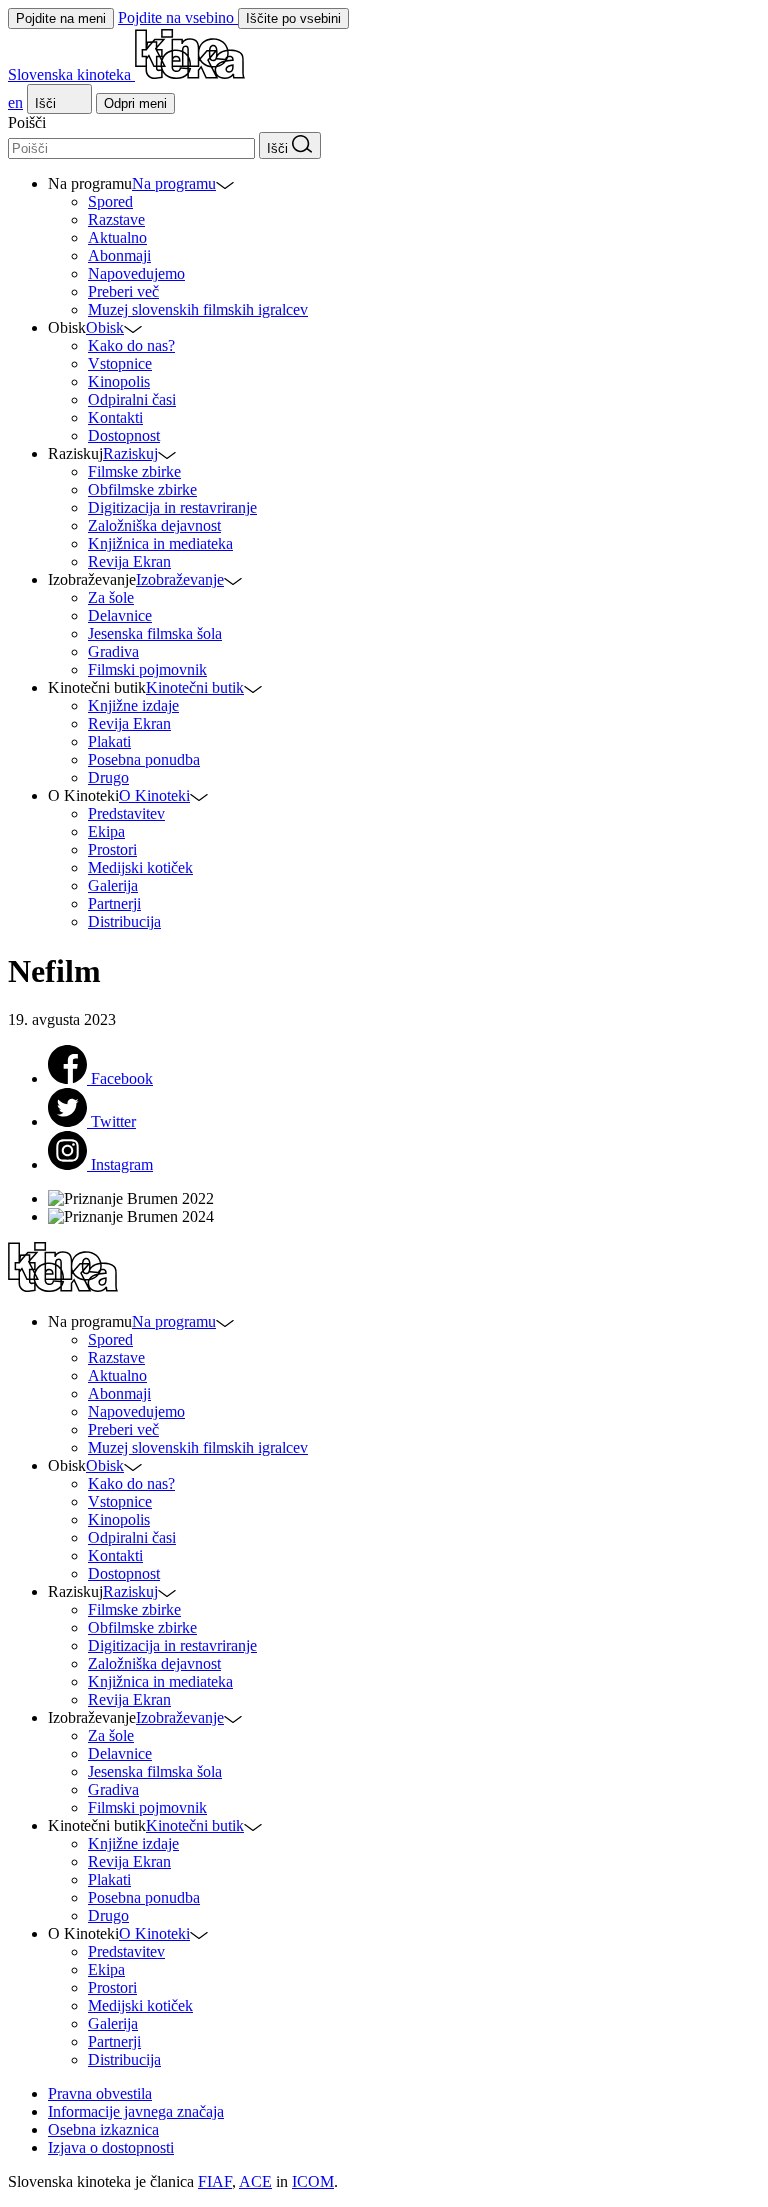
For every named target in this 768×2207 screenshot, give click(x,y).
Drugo (108, 777)
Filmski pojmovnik (147, 669)
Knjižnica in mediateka (160, 543)
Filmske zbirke (134, 471)
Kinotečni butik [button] (195, 687)
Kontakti (115, 417)
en (15, 102)
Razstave (116, 219)
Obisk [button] (105, 327)
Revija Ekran (129, 561)
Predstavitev (126, 813)
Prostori (112, 849)
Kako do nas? (131, 345)
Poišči (27, 122)
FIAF (215, 2181)
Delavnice (120, 615)
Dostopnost (124, 435)
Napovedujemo (136, 273)
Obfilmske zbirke (142, 489)
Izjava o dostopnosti (111, 2147)
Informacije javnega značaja (136, 2111)
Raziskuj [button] (130, 453)
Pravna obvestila (100, 2093)
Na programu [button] (174, 183)
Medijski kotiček (140, 867)
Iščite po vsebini (293, 18)
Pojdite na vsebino (178, 17)
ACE (255, 2181)
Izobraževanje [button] (180, 579)
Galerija (113, 885)
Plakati (109, 741)
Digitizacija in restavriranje (172, 507)
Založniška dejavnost (154, 525)
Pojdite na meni (61, 18)
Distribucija (124, 921)
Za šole (111, 597)
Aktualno (117, 237)
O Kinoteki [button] (154, 795)
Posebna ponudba (144, 759)
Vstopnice (120, 363)
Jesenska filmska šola (155, 633)
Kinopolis (119, 381)
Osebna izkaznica (103, 2129)
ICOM (313, 2181)
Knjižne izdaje (133, 705)
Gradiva (113, 651)
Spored (110, 201)
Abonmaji (119, 255)
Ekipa (106, 831)
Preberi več (123, 291)
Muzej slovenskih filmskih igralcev (198, 309)
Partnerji (114, 903)
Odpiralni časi (132, 399)
